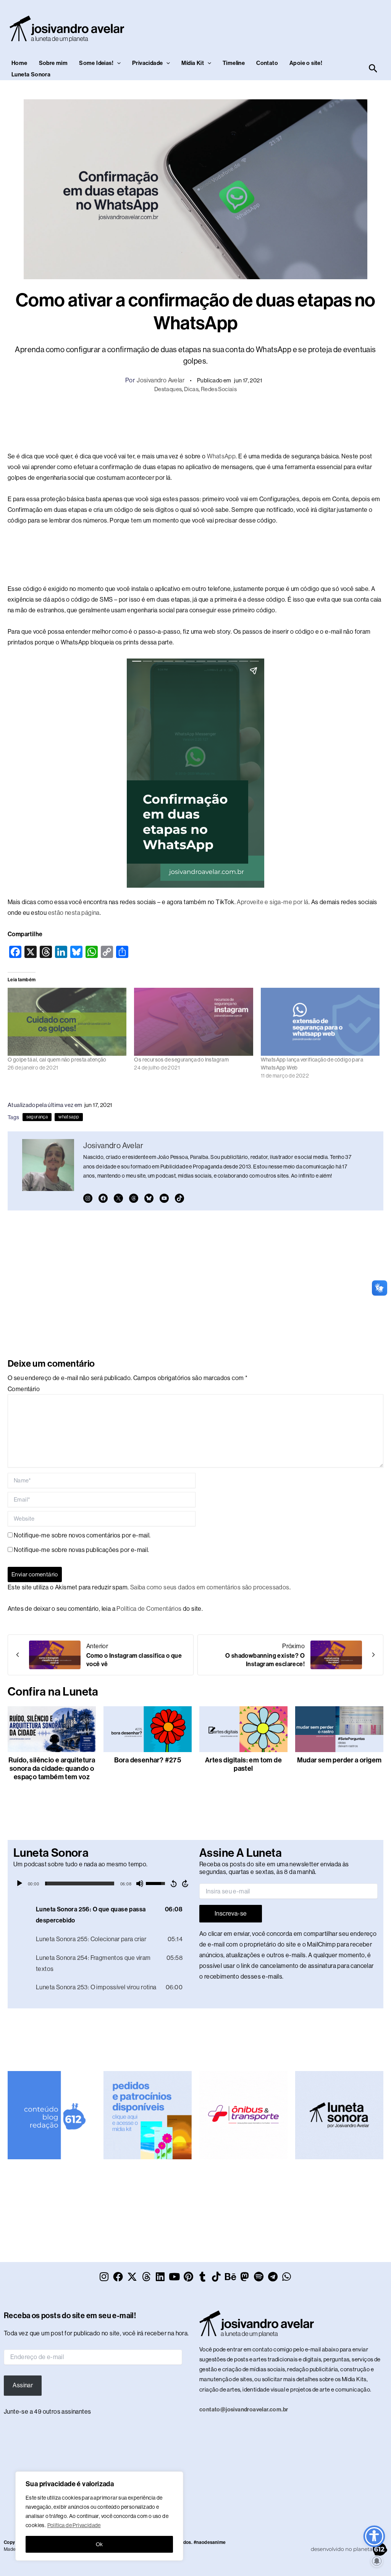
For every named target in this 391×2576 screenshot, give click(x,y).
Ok (99, 2544)
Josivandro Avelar (161, 380)
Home (19, 63)
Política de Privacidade (74, 2525)
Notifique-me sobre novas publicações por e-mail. (81, 1550)
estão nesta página (74, 913)
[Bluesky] (149, 1198)
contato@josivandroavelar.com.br (244, 2409)
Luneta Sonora (31, 74)
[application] (103, 1883)
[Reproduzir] (19, 1883)
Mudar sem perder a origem (339, 1760)
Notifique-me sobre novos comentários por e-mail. (82, 1535)
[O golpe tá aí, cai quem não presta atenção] (67, 1022)
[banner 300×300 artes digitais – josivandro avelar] (148, 2115)
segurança (37, 1117)
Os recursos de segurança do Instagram (181, 1060)
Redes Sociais (219, 389)
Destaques (168, 389)
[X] (118, 1198)
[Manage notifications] (377, 2561)
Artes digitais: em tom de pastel (243, 1764)
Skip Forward (186, 1883)
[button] (117, 63)
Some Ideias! (96, 63)
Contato (267, 63)
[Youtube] (164, 1198)
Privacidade (147, 63)
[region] (99, 2516)
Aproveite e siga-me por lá (272, 902)
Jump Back (173, 1883)
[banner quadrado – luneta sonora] (339, 2115)
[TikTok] (179, 1198)
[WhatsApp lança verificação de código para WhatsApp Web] (320, 1022)
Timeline (234, 63)
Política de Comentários (149, 1609)
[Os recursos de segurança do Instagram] (193, 1022)
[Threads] (134, 1198)
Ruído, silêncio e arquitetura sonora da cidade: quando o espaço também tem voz (52, 1769)
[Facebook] (103, 1198)
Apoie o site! (306, 63)
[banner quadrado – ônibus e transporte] (243, 2115)
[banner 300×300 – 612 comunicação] (52, 2115)
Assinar (23, 2385)
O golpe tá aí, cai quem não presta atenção (57, 1060)
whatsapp (69, 1117)
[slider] (80, 1883)
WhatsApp (221, 456)
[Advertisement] (195, 421)
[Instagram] (88, 1198)
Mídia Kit (193, 63)
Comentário (24, 1389)
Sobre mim (53, 63)
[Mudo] (140, 1883)
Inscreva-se (231, 1913)
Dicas (191, 389)
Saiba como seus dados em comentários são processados (210, 1587)
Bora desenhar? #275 (148, 1760)
